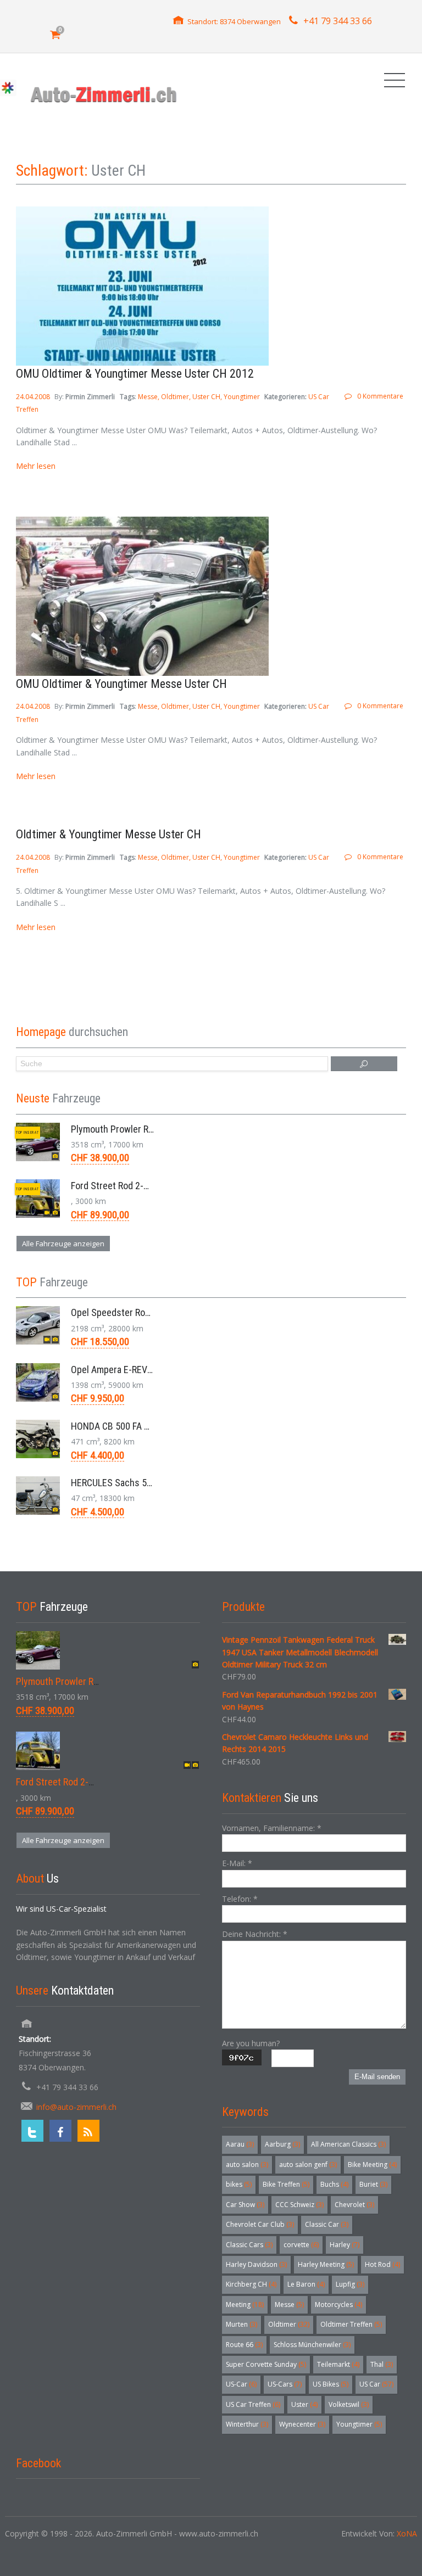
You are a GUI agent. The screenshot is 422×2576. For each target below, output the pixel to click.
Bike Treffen (286, 2184)
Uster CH (206, 397)
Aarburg (282, 2144)
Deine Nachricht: (255, 1934)
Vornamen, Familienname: (272, 1828)
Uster (304, 2404)
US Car (376, 2384)
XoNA (407, 2533)
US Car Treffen (253, 2404)
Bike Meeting (372, 2165)
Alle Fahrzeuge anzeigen (63, 1244)
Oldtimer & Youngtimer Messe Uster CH (109, 834)
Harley (345, 2245)
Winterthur (247, 2424)
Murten (241, 2324)
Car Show (245, 2205)
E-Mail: (237, 1863)
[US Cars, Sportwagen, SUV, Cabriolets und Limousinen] (104, 94)
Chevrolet (354, 2205)
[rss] (88, 2131)
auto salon (247, 2165)
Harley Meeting (326, 2264)
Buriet (373, 2184)
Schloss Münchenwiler (312, 2345)
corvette (301, 2245)
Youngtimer (242, 397)
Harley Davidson (256, 2264)
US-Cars (285, 2384)
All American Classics (348, 2144)
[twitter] (32, 2131)
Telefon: (240, 1899)
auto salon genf (308, 2165)
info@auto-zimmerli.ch (76, 2107)
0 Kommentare (380, 396)
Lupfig (350, 2284)
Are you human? (251, 2043)
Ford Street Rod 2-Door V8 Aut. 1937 (143, 1186)
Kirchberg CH (251, 2284)
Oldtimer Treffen (351, 2324)
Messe (148, 397)
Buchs (334, 2184)
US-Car (241, 2384)
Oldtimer (175, 397)
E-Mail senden (377, 2077)
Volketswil (349, 2404)
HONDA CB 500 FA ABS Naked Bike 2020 (150, 1426)
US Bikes (331, 2384)
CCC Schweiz (299, 2205)
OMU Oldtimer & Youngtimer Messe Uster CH (121, 684)
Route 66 (244, 2345)
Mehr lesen (36, 466)
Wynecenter (302, 2424)
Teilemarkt (338, 2364)
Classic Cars (249, 2245)
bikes (239, 2184)
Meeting (245, 2305)
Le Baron (306, 2284)
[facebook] (60, 2131)
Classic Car (327, 2224)
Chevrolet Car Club (260, 2224)
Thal (382, 2364)
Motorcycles (338, 2305)
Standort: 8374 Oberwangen (234, 21)
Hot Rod (382, 2264)
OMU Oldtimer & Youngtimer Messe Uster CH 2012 (135, 374)
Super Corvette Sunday (266, 2364)
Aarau (240, 2144)
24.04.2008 (34, 397)
